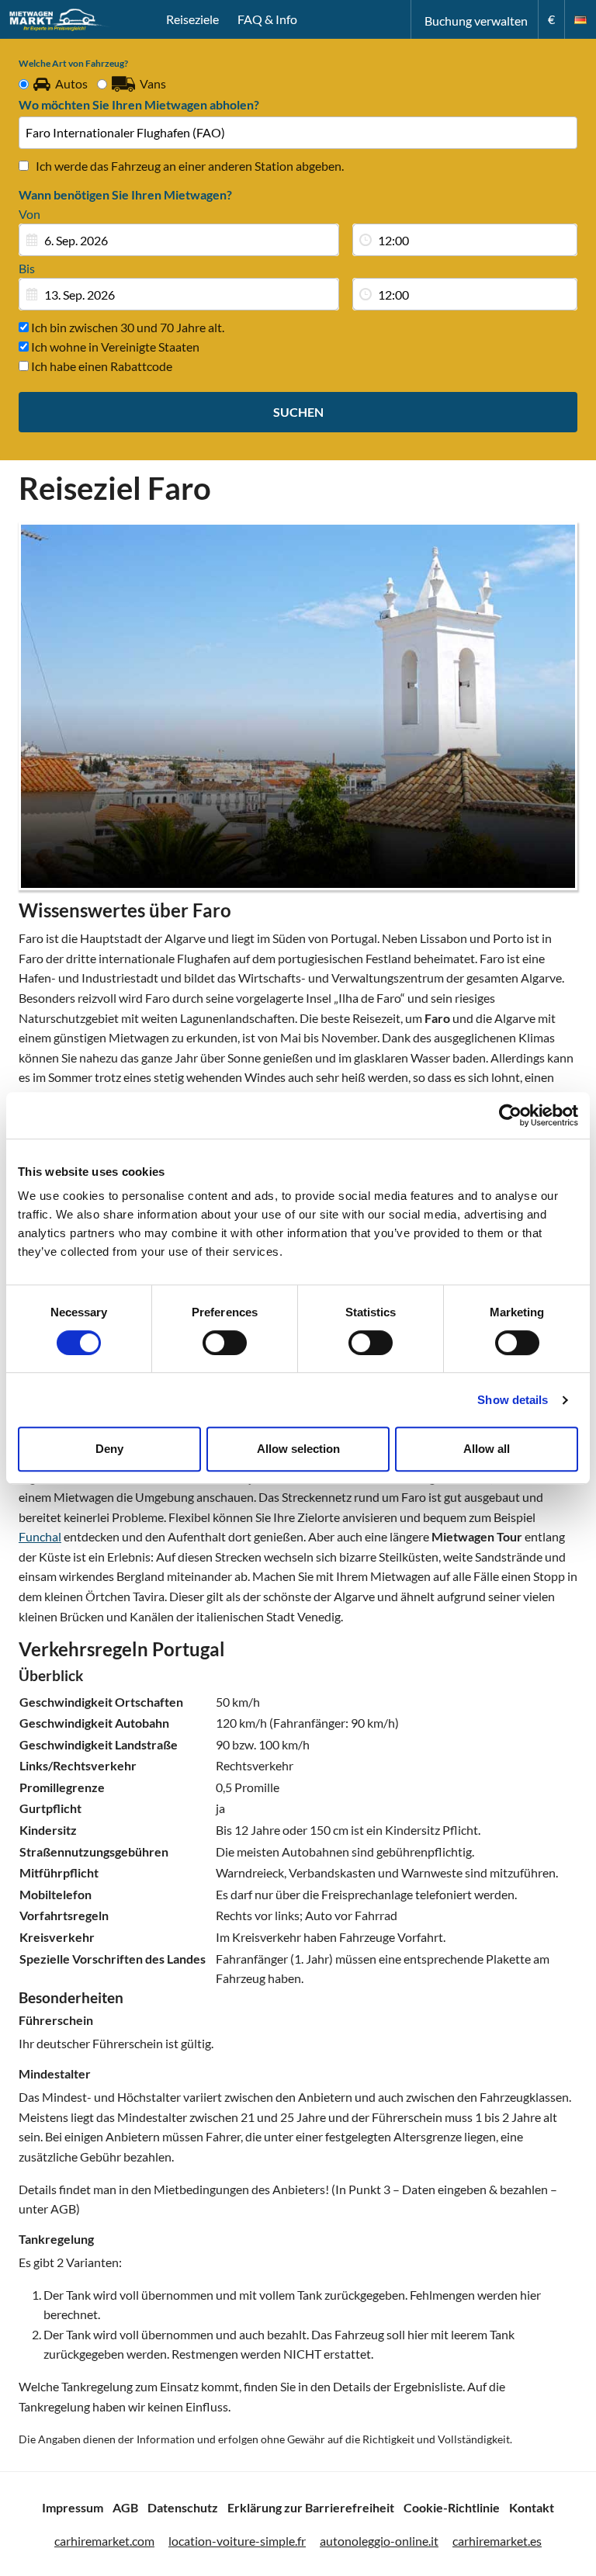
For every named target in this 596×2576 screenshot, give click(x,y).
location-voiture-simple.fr (237, 2541)
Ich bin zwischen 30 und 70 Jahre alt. (126, 327)
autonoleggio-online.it (379, 2541)
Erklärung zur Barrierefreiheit (311, 2507)
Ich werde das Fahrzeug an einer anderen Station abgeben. (190, 166)
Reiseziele (192, 19)
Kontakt (532, 2507)
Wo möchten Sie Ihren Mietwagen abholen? (139, 104)
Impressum (73, 2507)
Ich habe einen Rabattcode (100, 366)
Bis (27, 268)
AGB (125, 2507)
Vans (153, 83)
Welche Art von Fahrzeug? (73, 63)
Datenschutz (183, 2507)
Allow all (487, 1449)
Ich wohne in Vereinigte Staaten (114, 347)
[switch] (225, 1343)
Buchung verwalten (476, 21)
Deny (109, 1449)
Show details (513, 1400)
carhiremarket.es (497, 2541)
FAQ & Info (267, 19)
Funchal (40, 1536)
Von (29, 214)
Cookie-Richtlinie (452, 2507)
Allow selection (298, 1449)
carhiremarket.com (104, 2541)
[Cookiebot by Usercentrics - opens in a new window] (510, 1115)
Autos (71, 83)
